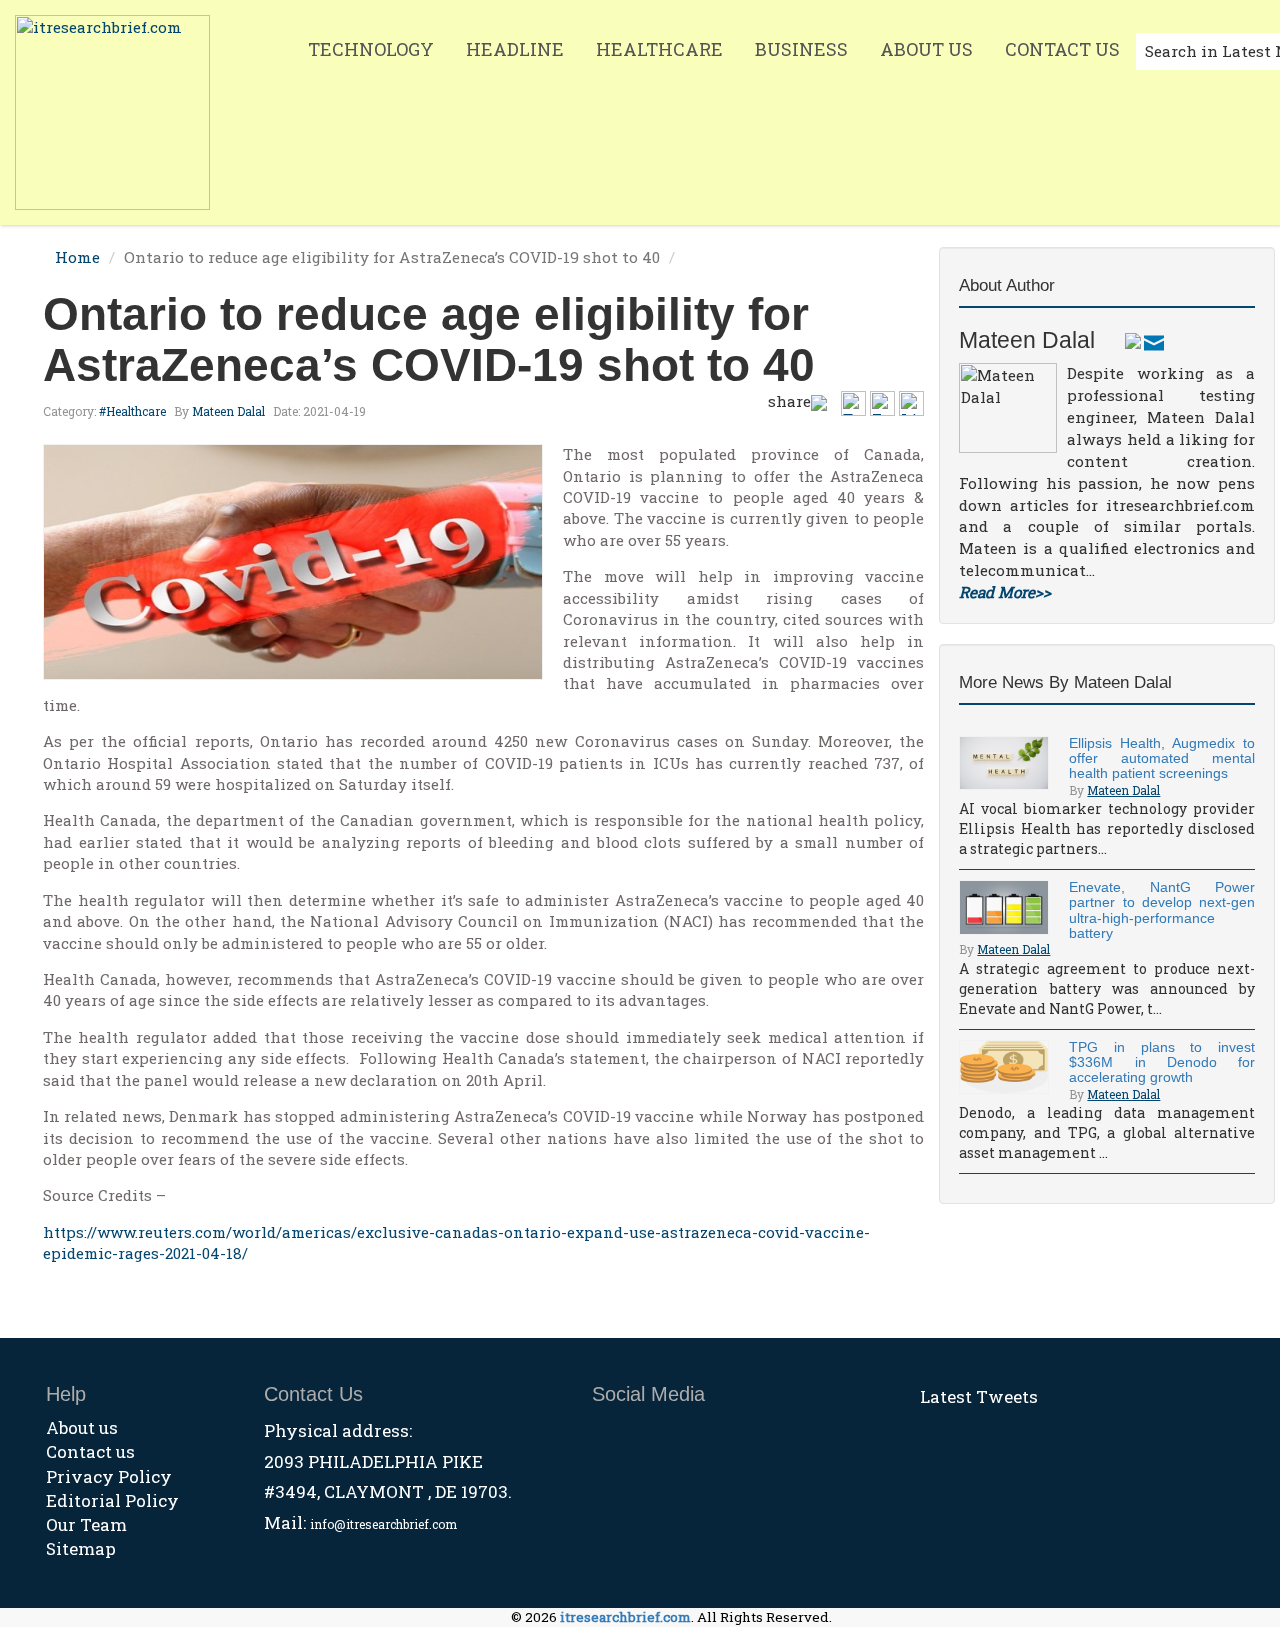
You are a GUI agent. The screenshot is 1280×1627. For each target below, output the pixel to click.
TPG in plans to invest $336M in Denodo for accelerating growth (1162, 1062)
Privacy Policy (109, 1476)
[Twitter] (1133, 340)
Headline (515, 49)
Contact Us (1062, 49)
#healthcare (132, 411)
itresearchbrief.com (625, 1617)
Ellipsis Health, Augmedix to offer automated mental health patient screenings (1162, 758)
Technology (371, 49)
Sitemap (81, 1548)
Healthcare (659, 49)
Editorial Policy (112, 1500)
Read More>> (1005, 592)
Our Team (86, 1524)
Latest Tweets (979, 1396)
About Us (926, 49)
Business (801, 49)
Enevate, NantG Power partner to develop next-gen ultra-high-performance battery (1162, 910)
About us (82, 1427)
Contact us (90, 1451)
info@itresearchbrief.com (383, 1524)
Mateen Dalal (228, 411)
